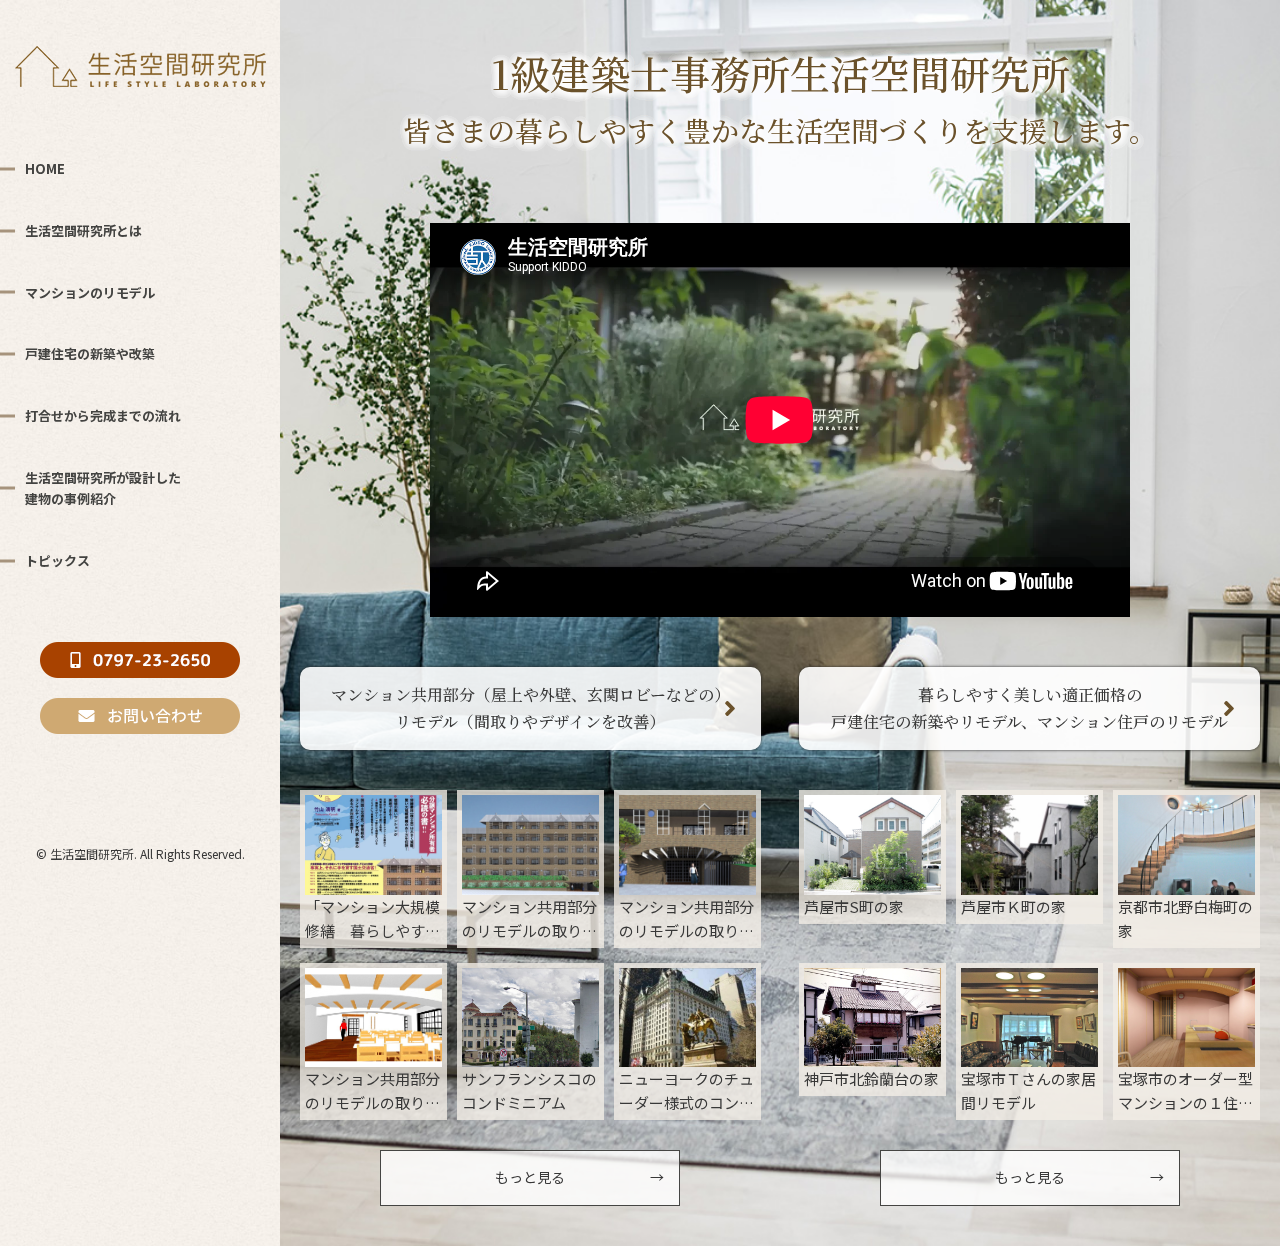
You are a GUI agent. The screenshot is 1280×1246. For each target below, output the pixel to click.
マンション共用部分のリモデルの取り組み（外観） (529, 919)
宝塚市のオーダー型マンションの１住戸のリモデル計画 (1185, 1091)
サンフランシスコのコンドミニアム (529, 1090)
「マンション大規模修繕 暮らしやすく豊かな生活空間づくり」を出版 (372, 919)
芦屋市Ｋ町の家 (1013, 906)
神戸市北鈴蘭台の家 (871, 1078)
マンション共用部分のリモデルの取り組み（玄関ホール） (372, 1091)
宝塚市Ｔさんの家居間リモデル (1028, 1090)
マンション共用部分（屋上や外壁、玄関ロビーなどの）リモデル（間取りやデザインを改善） (530, 708)
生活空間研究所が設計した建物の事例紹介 (103, 488)
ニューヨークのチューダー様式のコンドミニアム (686, 1091)
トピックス (57, 560)
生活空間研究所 (92, 853)
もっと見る (530, 1177)
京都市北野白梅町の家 (1185, 918)
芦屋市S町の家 (854, 906)
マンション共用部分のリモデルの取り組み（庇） (686, 919)
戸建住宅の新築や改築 (90, 353)
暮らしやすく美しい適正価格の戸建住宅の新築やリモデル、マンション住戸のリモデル (1029, 708)
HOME (45, 168)
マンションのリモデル (90, 292)
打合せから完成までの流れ (103, 415)
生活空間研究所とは (83, 230)
